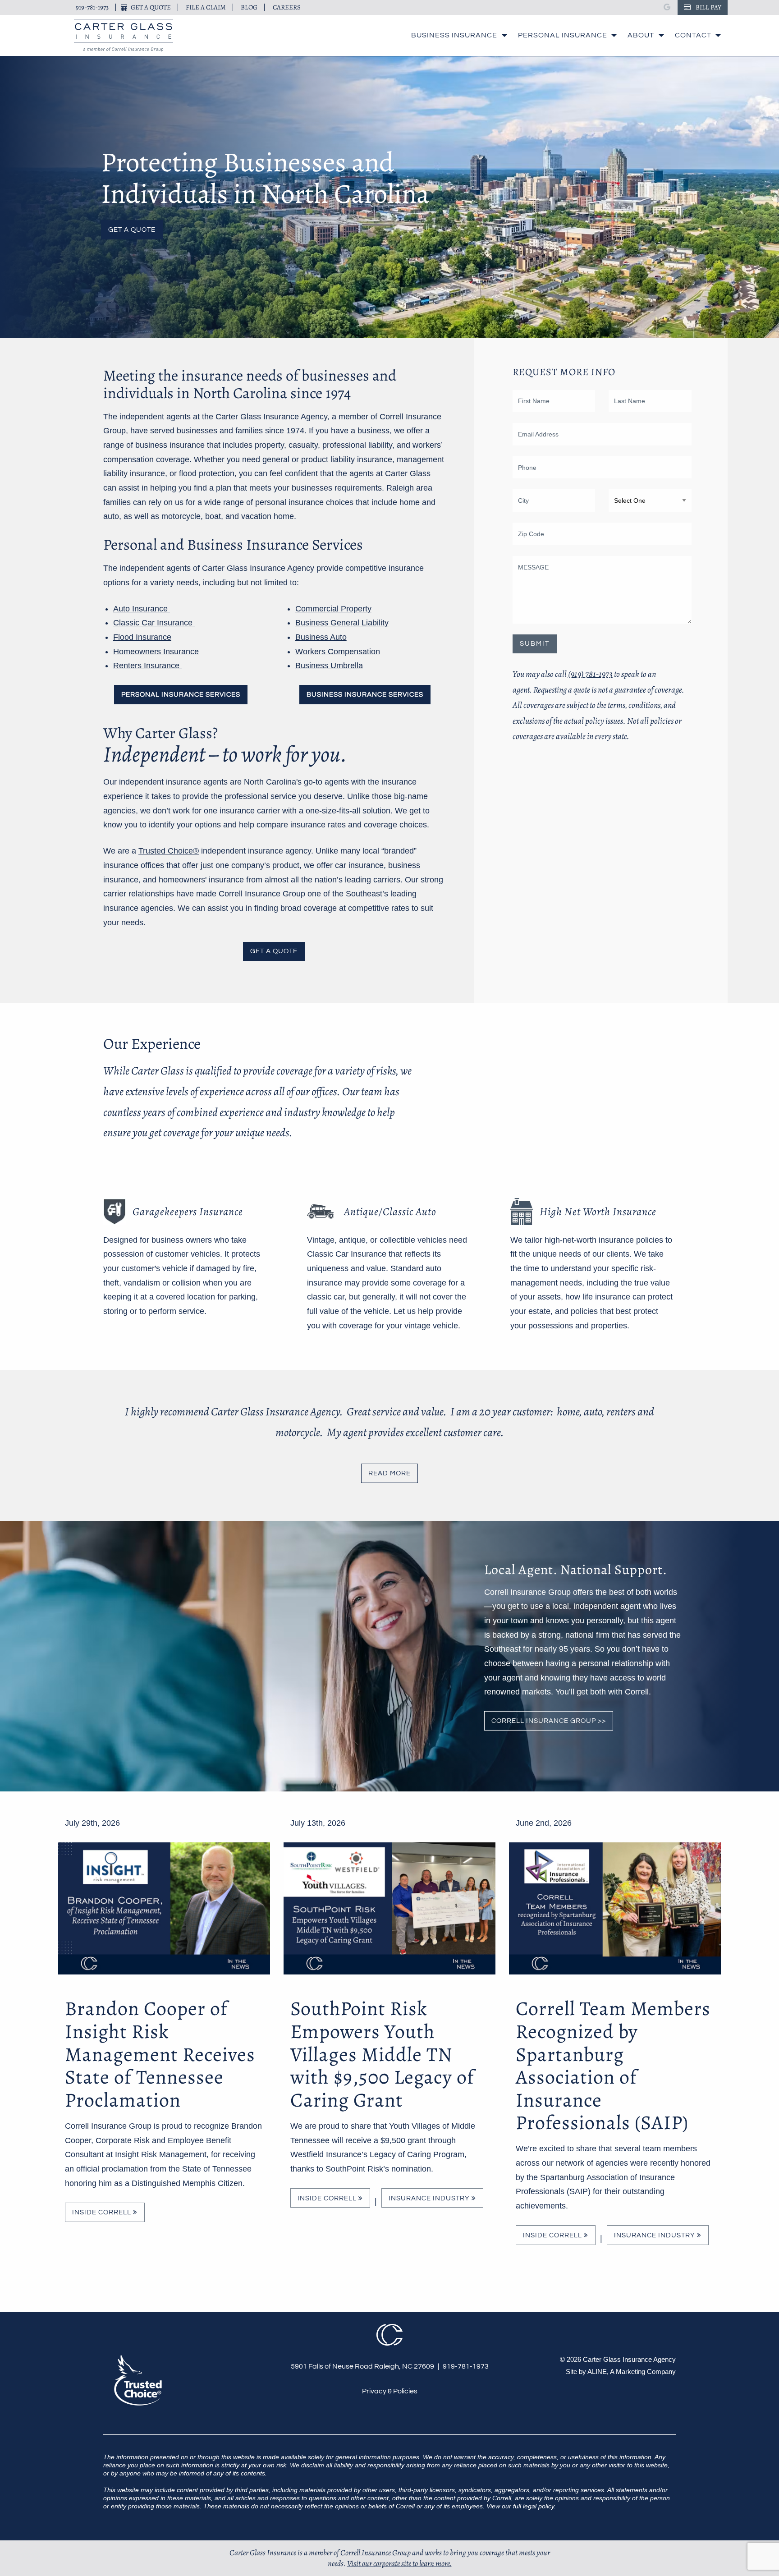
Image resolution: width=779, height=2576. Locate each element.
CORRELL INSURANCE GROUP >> (549, 1721)
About (641, 35)
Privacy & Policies (390, 2391)
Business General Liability (342, 623)
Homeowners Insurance (156, 652)
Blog (249, 7)
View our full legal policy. (521, 2506)
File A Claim (206, 7)
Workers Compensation (338, 652)
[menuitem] (457, 35)
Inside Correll (103, 2212)
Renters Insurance (147, 666)
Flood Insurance (142, 637)
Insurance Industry (430, 2198)
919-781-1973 (92, 7)
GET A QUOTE (274, 951)
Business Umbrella (329, 666)
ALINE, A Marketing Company (632, 2372)
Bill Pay (708, 7)
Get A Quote (151, 7)
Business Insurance (454, 35)
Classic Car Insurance (154, 623)
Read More (389, 1473)
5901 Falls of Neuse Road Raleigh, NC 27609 (362, 2366)
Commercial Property (333, 609)
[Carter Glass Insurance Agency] (124, 35)
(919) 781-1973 (590, 674)
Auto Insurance (142, 609)
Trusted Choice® (169, 851)
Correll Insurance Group (376, 2553)
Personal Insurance (563, 35)
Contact (693, 35)
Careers (287, 7)
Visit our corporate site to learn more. (399, 2563)
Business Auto (321, 637)
